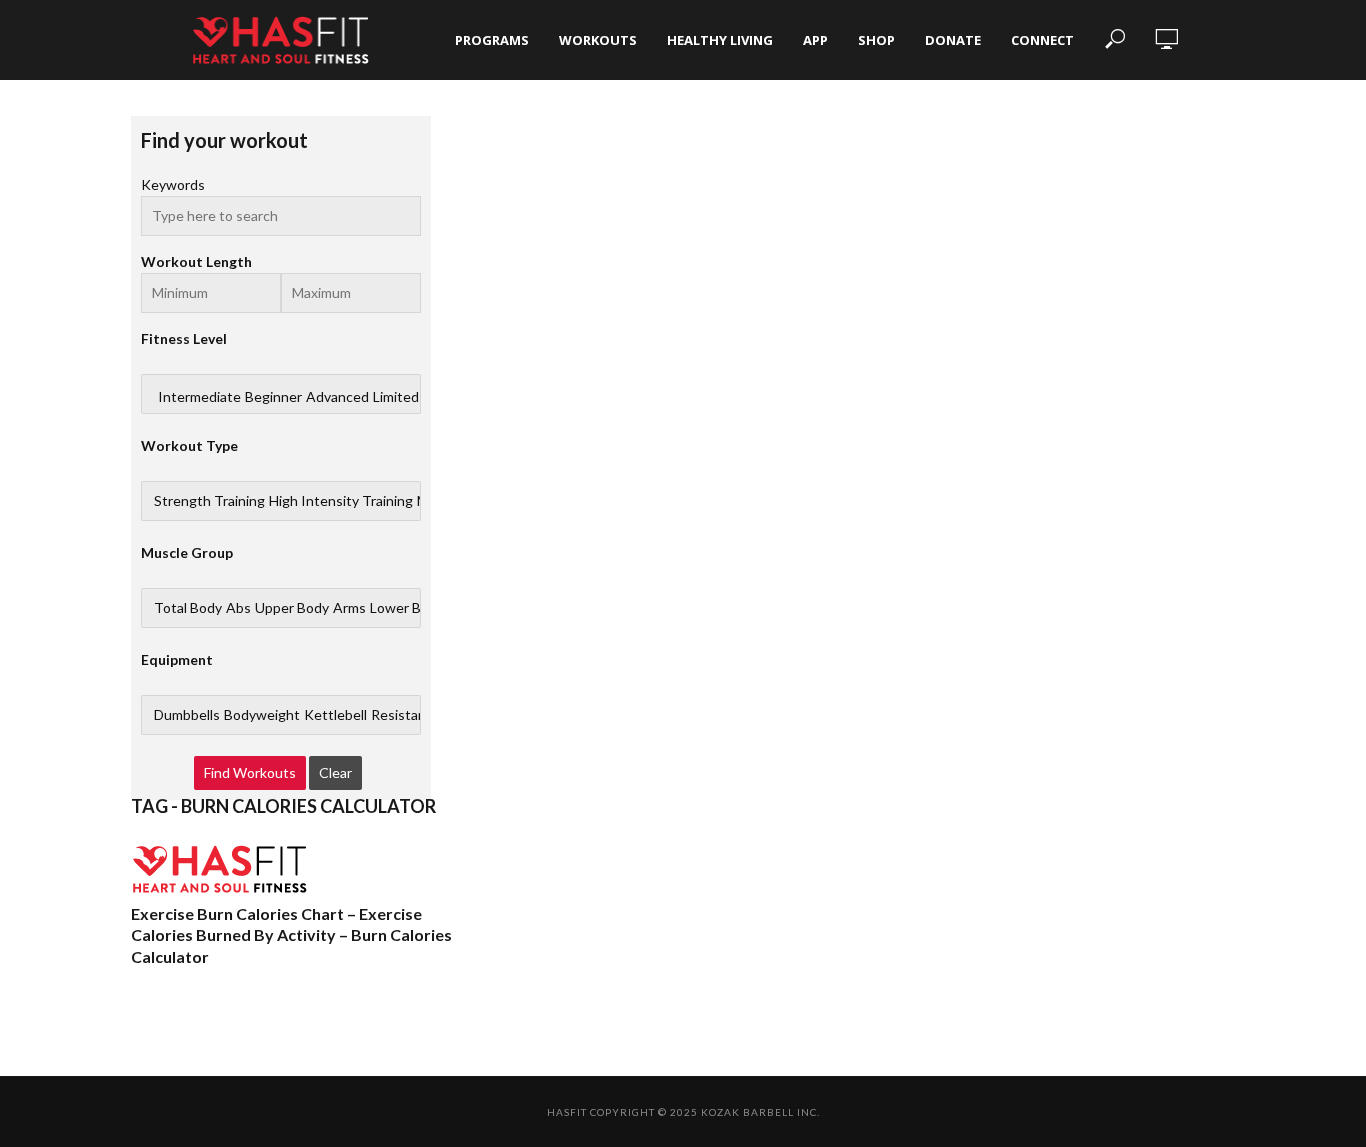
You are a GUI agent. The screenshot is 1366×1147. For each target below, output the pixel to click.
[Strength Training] (209, 501)
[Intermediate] (199, 397)
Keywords (173, 184)
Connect (1042, 40)
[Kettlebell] (335, 715)
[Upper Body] (292, 608)
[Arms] (349, 608)
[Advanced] (337, 397)
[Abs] (238, 608)
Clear (335, 772)
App (815, 40)
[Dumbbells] (187, 715)
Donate (953, 40)
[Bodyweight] (262, 715)
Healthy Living (720, 40)
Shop (876, 40)
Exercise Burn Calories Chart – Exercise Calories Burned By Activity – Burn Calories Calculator (291, 935)
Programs (492, 40)
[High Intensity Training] (341, 501)
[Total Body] (188, 608)
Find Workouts (250, 772)
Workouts (598, 40)
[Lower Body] (407, 608)
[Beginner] (273, 397)
